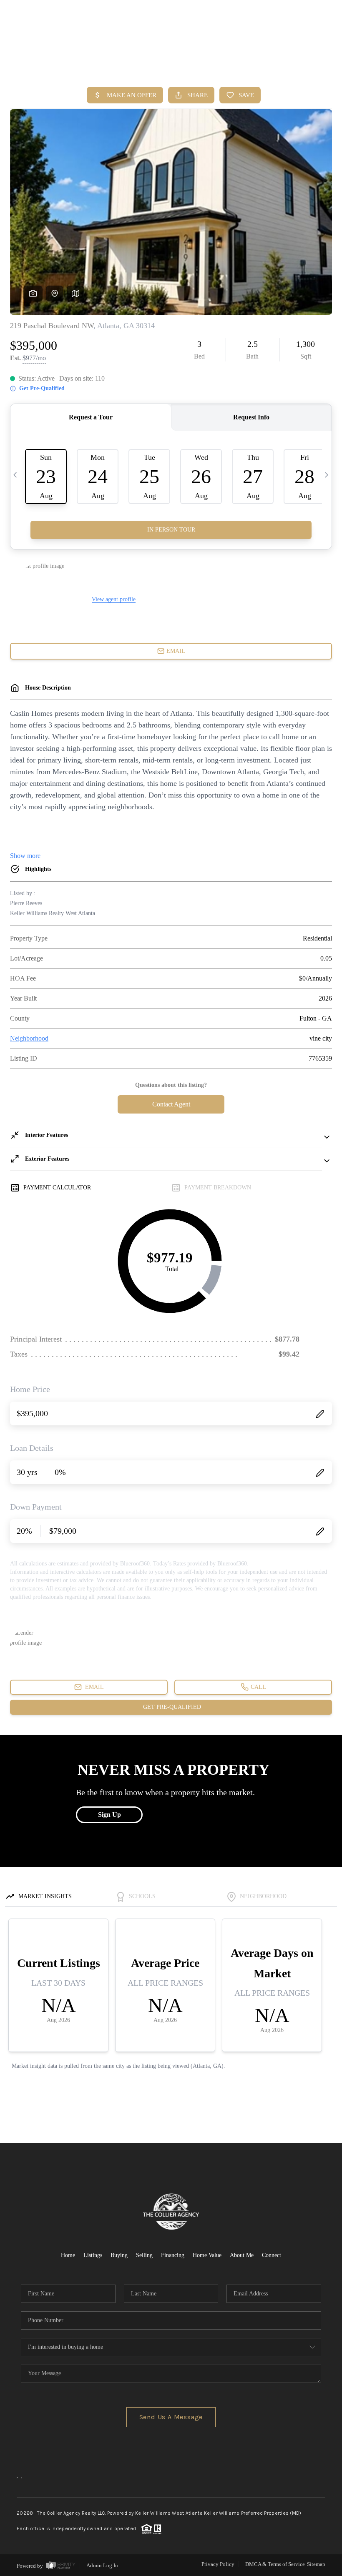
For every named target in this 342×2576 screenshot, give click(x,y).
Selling (144, 2255)
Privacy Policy (218, 2564)
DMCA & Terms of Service (275, 2564)
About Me (242, 2255)
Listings (93, 2255)
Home (298, 62)
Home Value (207, 2255)
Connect (272, 2255)
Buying (119, 2255)
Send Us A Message (171, 2417)
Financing (173, 2255)
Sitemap (316, 2564)
